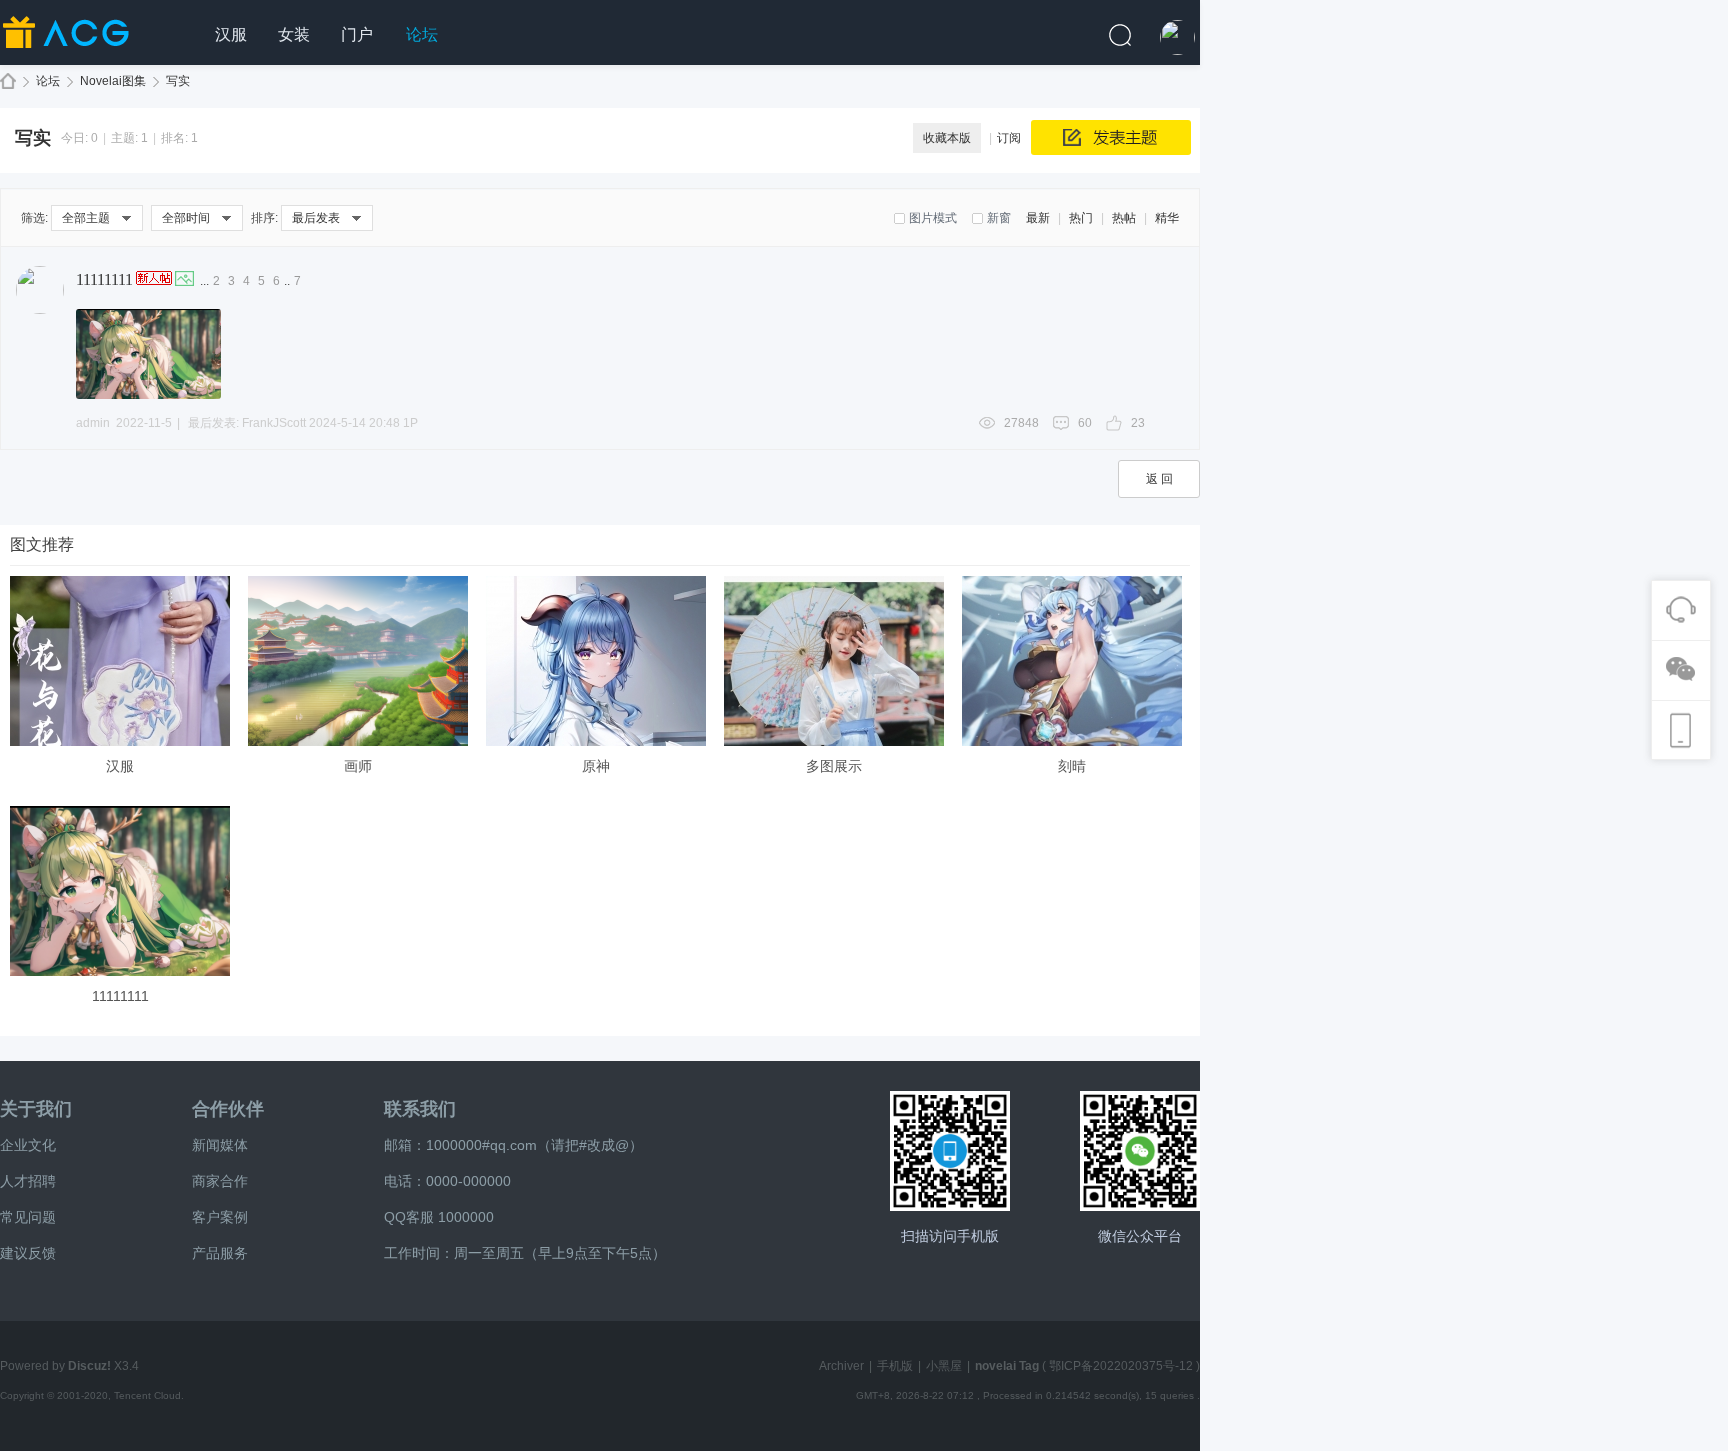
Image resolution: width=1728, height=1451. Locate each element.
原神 (596, 766)
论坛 (422, 34)
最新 (1038, 218)
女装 (294, 34)
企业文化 (28, 1145)
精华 (1167, 218)
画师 (358, 766)
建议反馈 (28, 1253)
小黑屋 (944, 1366)
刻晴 (1072, 766)
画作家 (8, 81)
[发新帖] (1111, 137)
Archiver (841, 1366)
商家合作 (220, 1181)
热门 (1081, 218)
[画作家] (100, 56)
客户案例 (220, 1217)
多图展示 (834, 766)
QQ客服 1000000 (439, 1217)
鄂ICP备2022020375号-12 (1121, 1366)
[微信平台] (1140, 1151)
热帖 (1124, 218)
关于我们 (36, 1109)
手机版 (895, 1366)
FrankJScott (274, 423)
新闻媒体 (220, 1145)
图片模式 (933, 218)
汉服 (231, 34)
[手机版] (950, 1151)
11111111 (104, 279)
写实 (178, 81)
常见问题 (28, 1217)
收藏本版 (947, 138)
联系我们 (420, 1109)
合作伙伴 (228, 1109)
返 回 (1159, 479)
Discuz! (89, 1366)
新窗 (999, 218)
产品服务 (220, 1253)
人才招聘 (28, 1181)
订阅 (1009, 138)
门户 (357, 34)
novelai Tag (1007, 1366)
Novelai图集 (113, 81)
